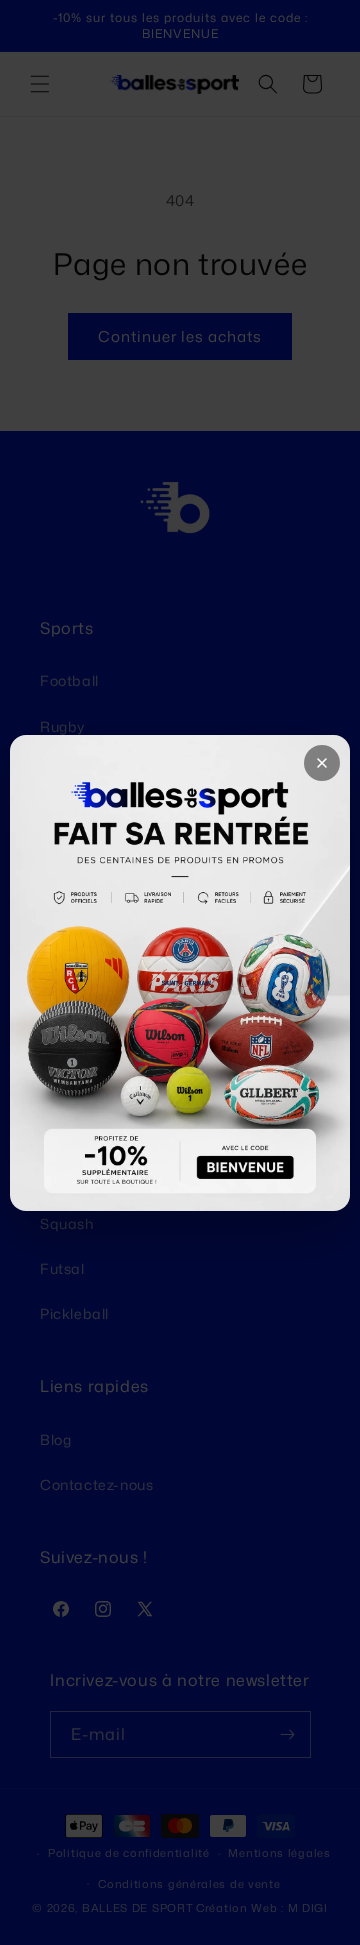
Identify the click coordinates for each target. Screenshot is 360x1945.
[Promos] (180, 973)
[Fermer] (322, 763)
